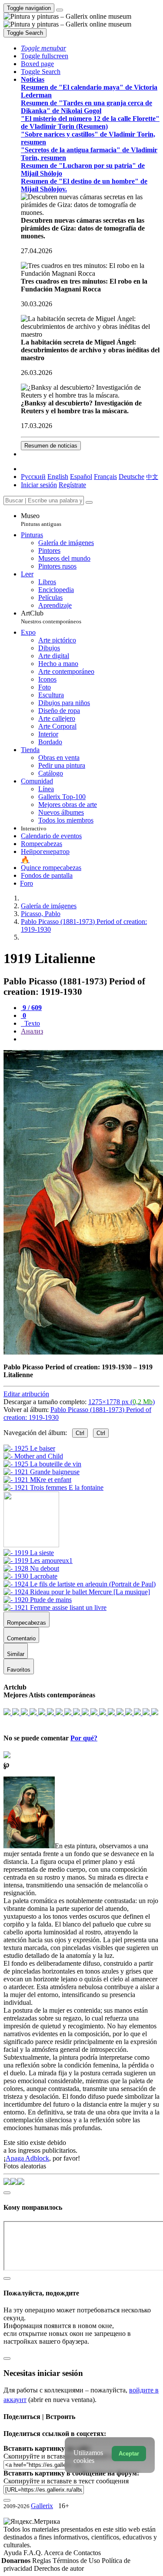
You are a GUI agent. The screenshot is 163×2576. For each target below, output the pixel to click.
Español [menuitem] (81, 477)
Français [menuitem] (105, 477)
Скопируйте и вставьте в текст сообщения (66, 2481)
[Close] (89, 502)
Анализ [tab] (32, 1031)
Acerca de (59, 2553)
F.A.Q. (34, 2553)
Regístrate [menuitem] (72, 485)
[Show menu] (60, 10)
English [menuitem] (58, 477)
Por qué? (84, 1738)
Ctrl (80, 1433)
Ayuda (13, 2553)
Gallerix (42, 2506)
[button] (43, 48)
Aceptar (129, 2454)
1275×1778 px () (121, 1402)
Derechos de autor (59, 2568)
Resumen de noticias (51, 446)
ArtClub (51, 617)
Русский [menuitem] (33, 477)
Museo (41, 520)
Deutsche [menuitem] (131, 477)
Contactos (87, 2553)
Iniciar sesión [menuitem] (39, 485)
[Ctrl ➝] (29, 1553)
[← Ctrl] (53, 1487)
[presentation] (90, 1039)
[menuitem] (152, 477)
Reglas (42, 2561)
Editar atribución (26, 1394)
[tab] (31, 1008)
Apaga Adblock (27, 2158)
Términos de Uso (77, 2561)
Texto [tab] (31, 1023)
